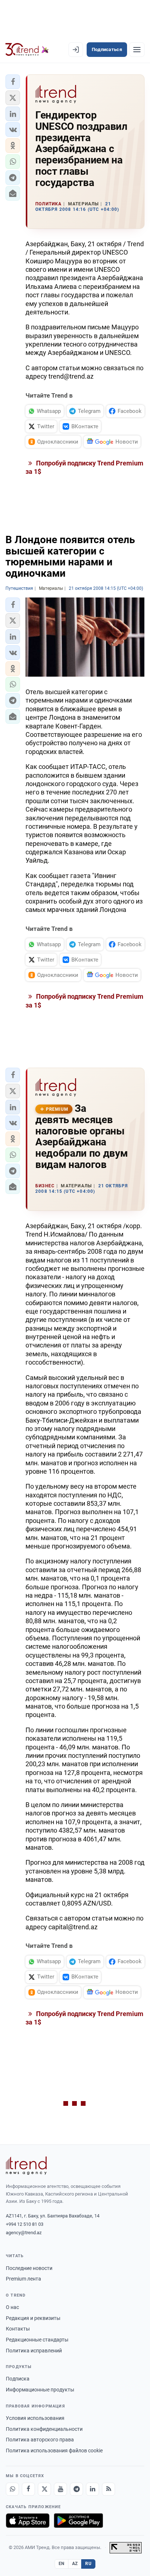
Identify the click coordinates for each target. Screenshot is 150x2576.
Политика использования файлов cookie (54, 2451)
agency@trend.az (24, 2233)
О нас (12, 2307)
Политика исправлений (34, 2351)
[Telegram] (76, 2489)
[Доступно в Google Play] (78, 2521)
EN (62, 2564)
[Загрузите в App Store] (28, 2521)
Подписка (18, 2379)
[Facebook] (28, 2489)
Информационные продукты (40, 2390)
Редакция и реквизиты (33, 2318)
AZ (75, 2564)
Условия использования (35, 2418)
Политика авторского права (40, 2440)
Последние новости (29, 2268)
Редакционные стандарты (37, 2340)
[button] (13, 82)
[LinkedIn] (92, 2489)
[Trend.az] (27, 50)
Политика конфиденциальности (44, 2429)
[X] (44, 2489)
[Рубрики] (137, 50)
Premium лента (23, 2279)
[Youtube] (60, 2489)
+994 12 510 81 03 (25, 2224)
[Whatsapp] (12, 2489)
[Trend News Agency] (26, 2166)
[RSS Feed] (108, 2489)
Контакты (18, 2329)
